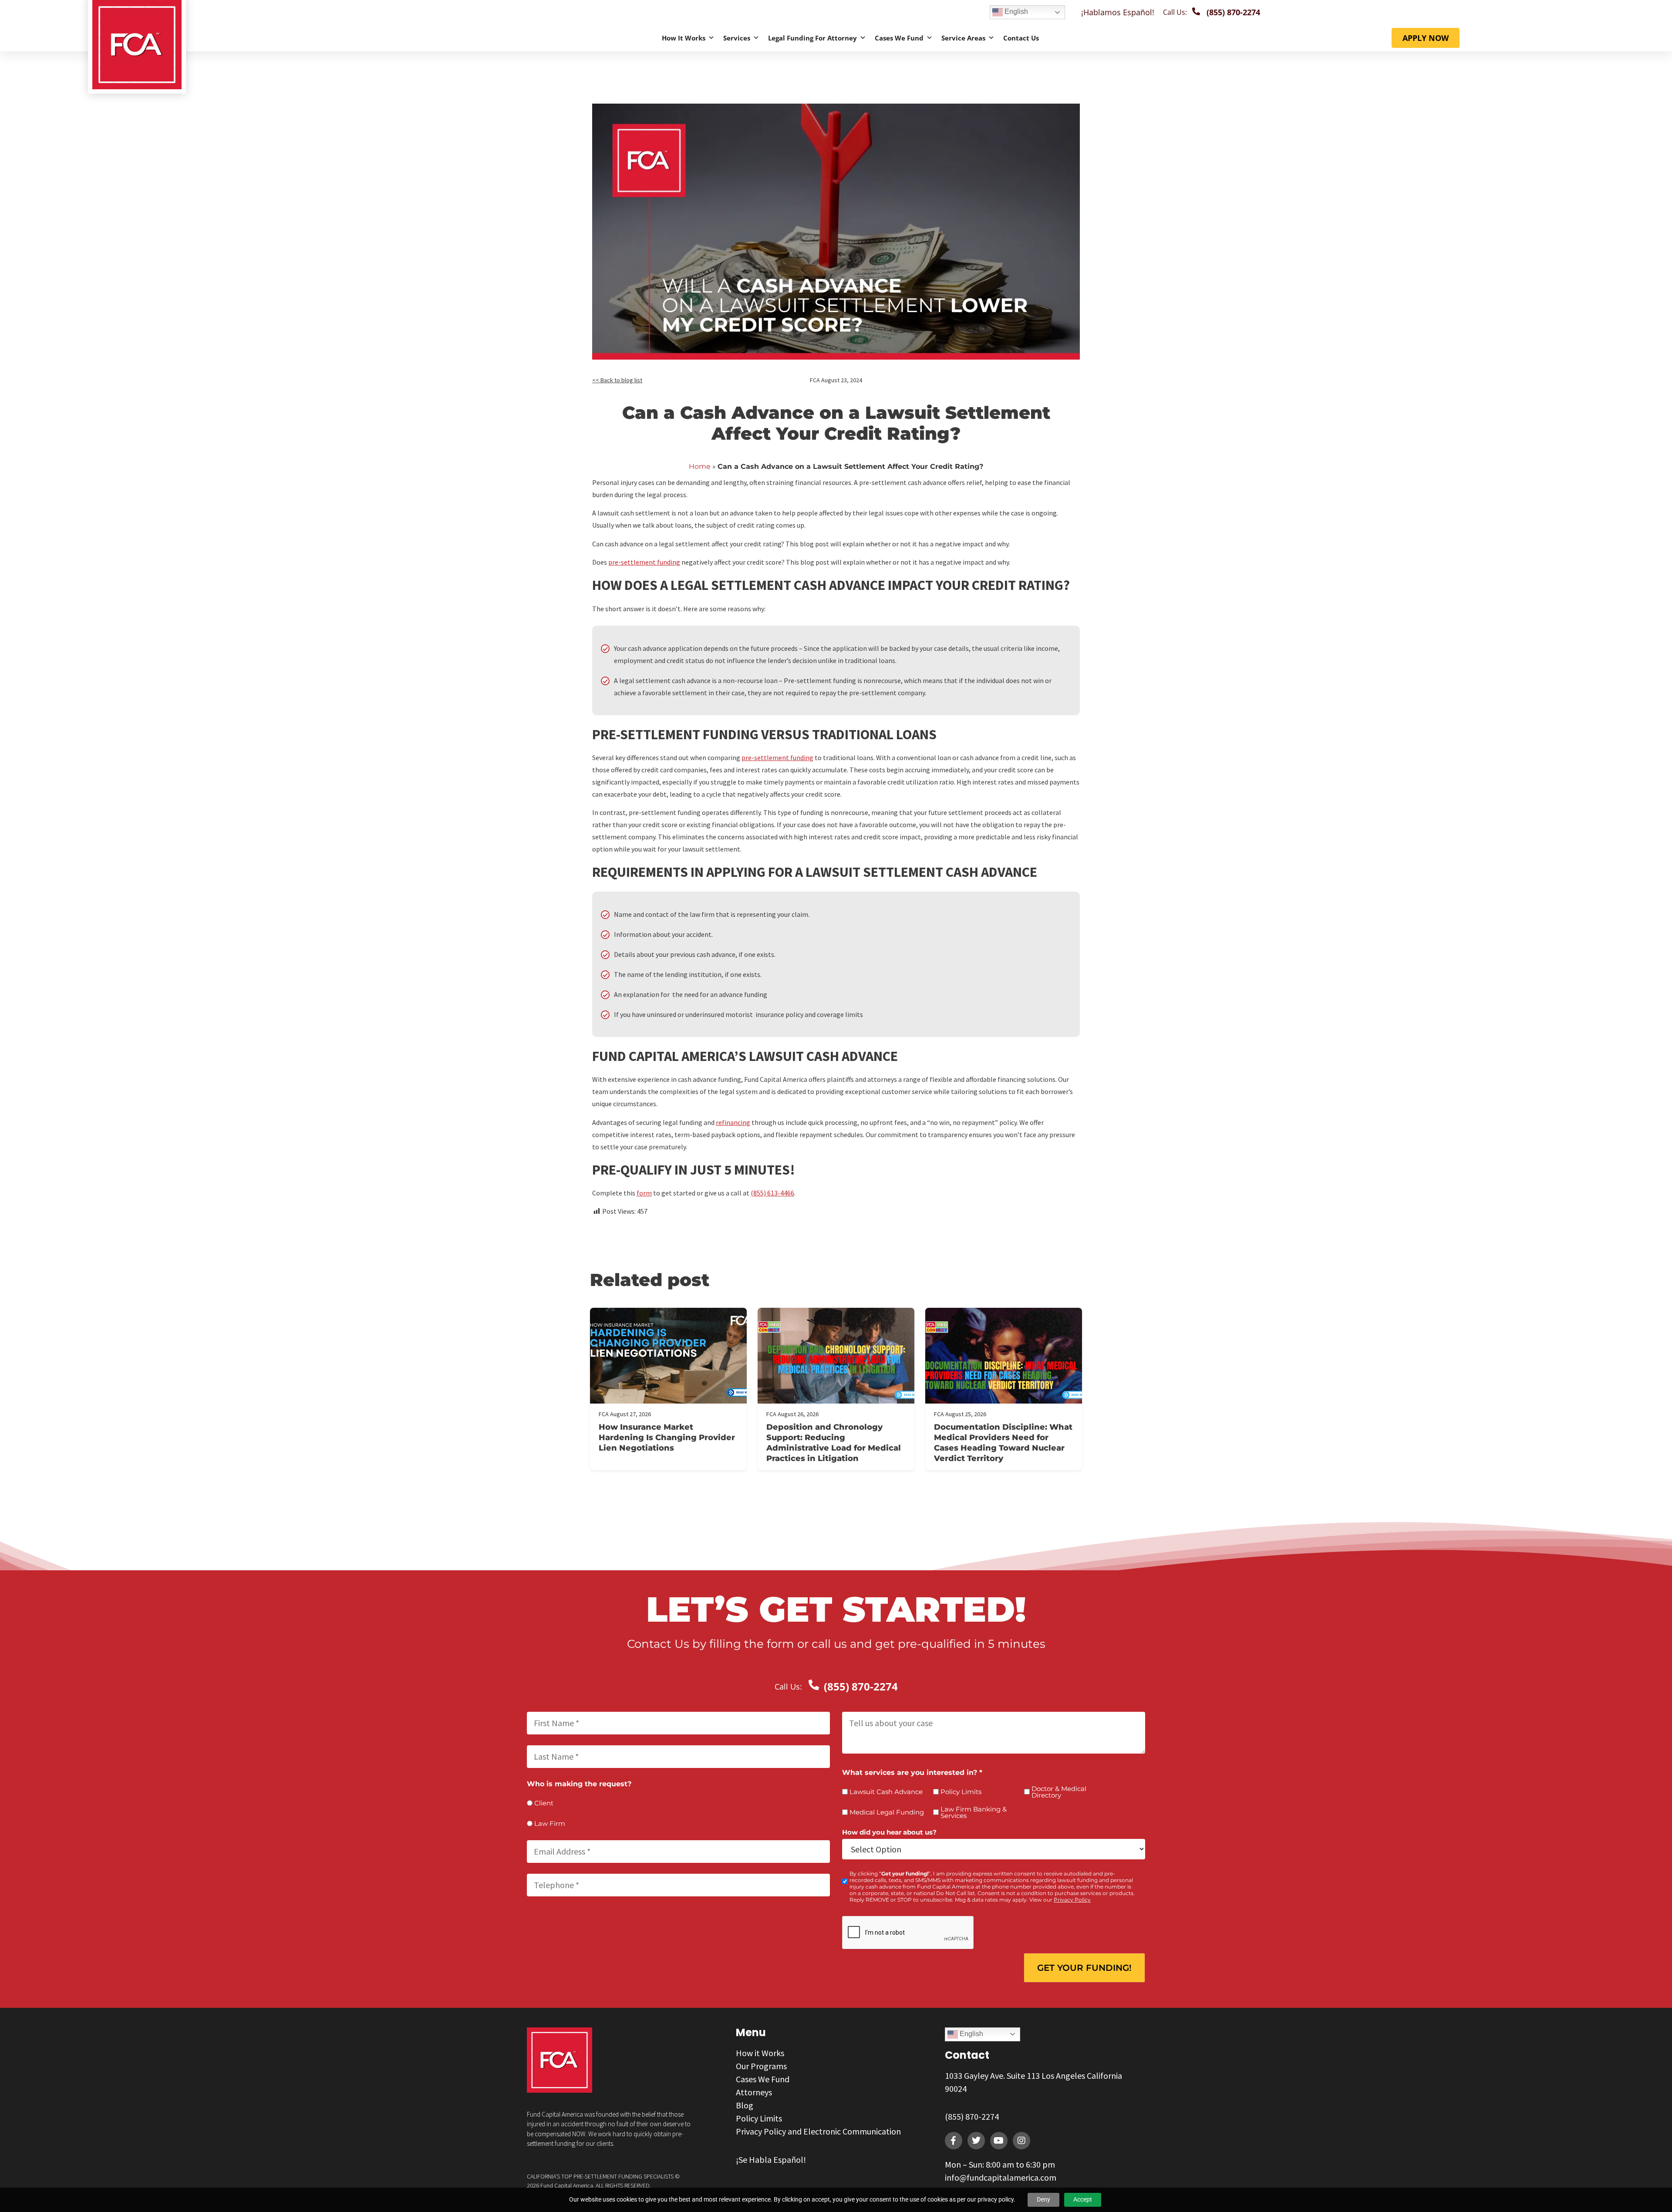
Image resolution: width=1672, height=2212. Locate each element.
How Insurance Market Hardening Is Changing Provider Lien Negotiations (667, 1438)
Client (544, 1803)
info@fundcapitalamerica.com (1001, 2177)
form (644, 1193)
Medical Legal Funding (887, 1812)
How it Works (684, 38)
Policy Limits (961, 1792)
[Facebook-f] (954, 2141)
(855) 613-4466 (772, 1193)
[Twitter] (976, 2141)
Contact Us (1021, 38)
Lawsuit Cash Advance (886, 1792)
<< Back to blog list (617, 380)
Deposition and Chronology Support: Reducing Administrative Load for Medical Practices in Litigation (834, 1443)
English (1015, 12)
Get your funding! (1084, 1968)
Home (700, 466)
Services (737, 38)
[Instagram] (1021, 2141)
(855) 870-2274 (972, 2116)
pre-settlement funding (644, 562)
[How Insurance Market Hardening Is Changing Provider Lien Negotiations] (668, 1356)
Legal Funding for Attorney (812, 38)
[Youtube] (999, 2141)
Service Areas (963, 38)
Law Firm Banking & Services (974, 1812)
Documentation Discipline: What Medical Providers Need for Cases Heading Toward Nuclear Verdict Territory (1003, 1443)
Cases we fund (899, 38)
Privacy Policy (1072, 1900)
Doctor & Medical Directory (1059, 1792)
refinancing (733, 1122)
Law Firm (550, 1823)
